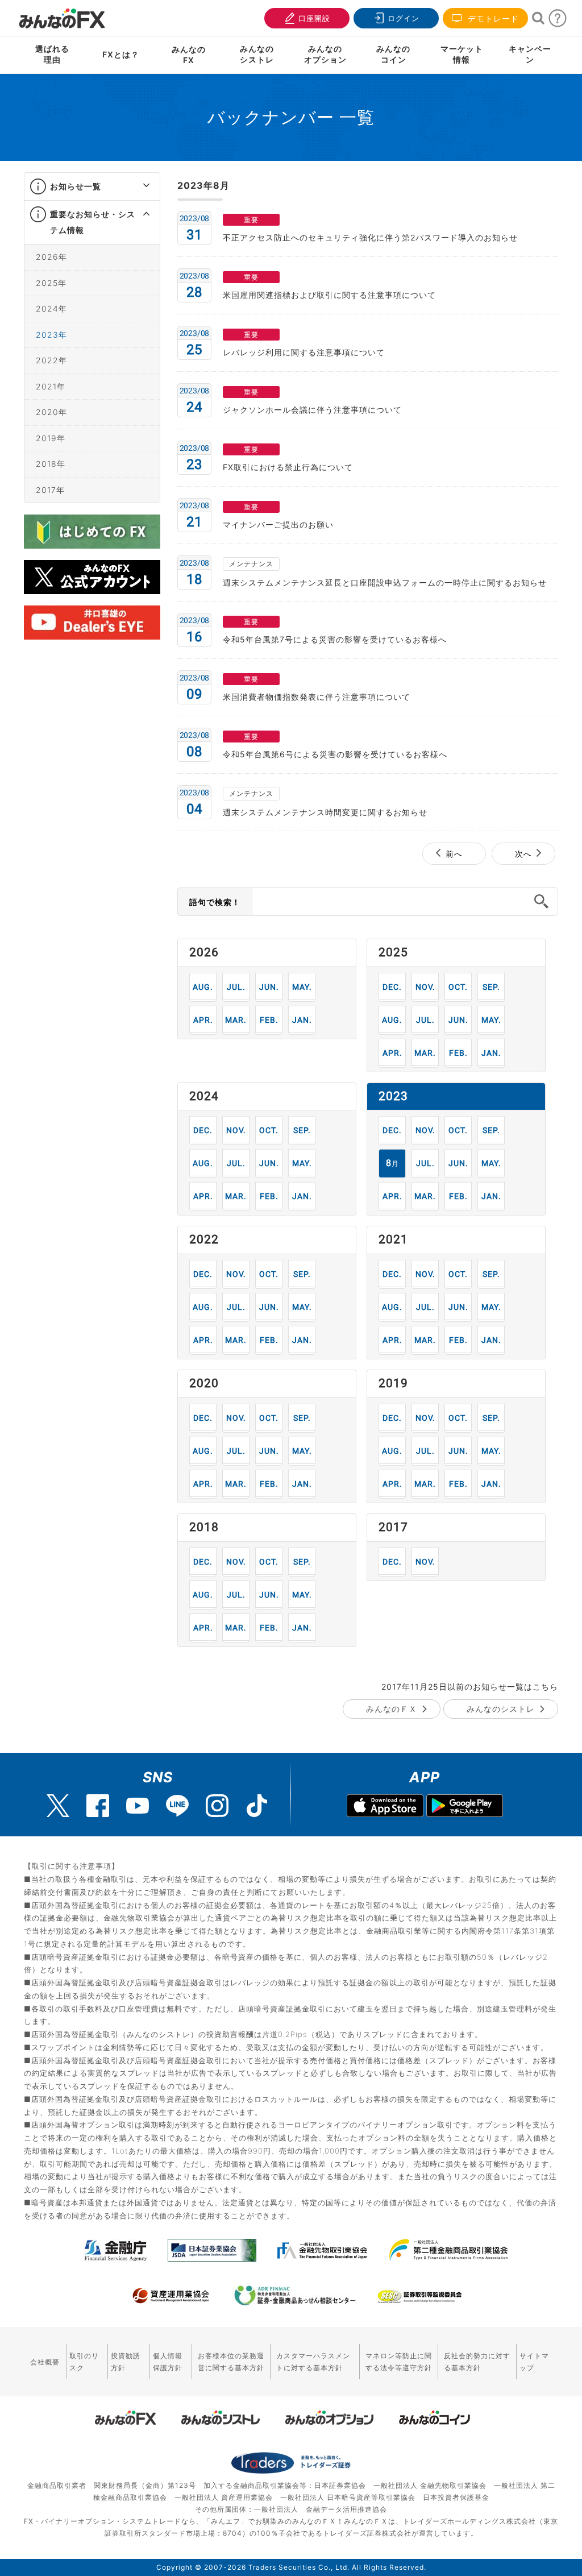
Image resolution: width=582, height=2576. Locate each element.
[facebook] (98, 1806)
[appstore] (385, 1807)
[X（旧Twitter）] (58, 1806)
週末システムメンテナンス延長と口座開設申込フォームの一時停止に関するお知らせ (385, 582)
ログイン (404, 18)
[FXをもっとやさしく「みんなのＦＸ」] (62, 14)
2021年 (51, 386)
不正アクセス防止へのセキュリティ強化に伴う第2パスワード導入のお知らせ (370, 237)
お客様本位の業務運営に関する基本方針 (231, 2362)
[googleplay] (465, 1807)
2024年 (51, 308)
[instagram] (217, 1806)
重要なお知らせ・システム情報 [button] (93, 222)
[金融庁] (116, 2250)
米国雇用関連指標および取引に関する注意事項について (329, 295)
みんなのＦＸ (392, 1709)
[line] (177, 1806)
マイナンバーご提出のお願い (278, 524)
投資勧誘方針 (126, 2362)
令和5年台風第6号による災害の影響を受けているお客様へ (335, 754)
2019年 (51, 438)
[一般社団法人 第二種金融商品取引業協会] (448, 2250)
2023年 (51, 335)
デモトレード (492, 18)
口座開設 (314, 18)
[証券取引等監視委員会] (419, 2297)
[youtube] (138, 1806)
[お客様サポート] (558, 21)
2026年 (51, 257)
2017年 (50, 490)
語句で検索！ (215, 902)
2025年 (51, 283)
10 (458, 987)
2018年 (51, 464)
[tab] (92, 187)
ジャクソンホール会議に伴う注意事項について (312, 410)
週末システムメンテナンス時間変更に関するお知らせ (325, 812)
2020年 (51, 412)
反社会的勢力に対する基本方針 (477, 2362)
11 (425, 987)
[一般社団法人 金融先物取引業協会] (323, 2250)
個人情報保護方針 (168, 2362)
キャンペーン (530, 54)
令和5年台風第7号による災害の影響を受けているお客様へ (335, 639)
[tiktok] (257, 1806)
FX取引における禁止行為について (288, 467)
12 (392, 987)
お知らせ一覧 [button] (76, 186)
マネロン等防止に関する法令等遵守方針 (399, 2362)
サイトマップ (534, 2362)
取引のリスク (84, 2362)
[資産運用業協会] (171, 2296)
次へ (523, 854)
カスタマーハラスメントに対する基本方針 (313, 2362)
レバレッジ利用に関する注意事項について (304, 352)
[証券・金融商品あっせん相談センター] (295, 2296)
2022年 (51, 360)
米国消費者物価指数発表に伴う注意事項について (317, 697)
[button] (136, 186)
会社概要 (45, 2362)
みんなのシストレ (501, 1709)
